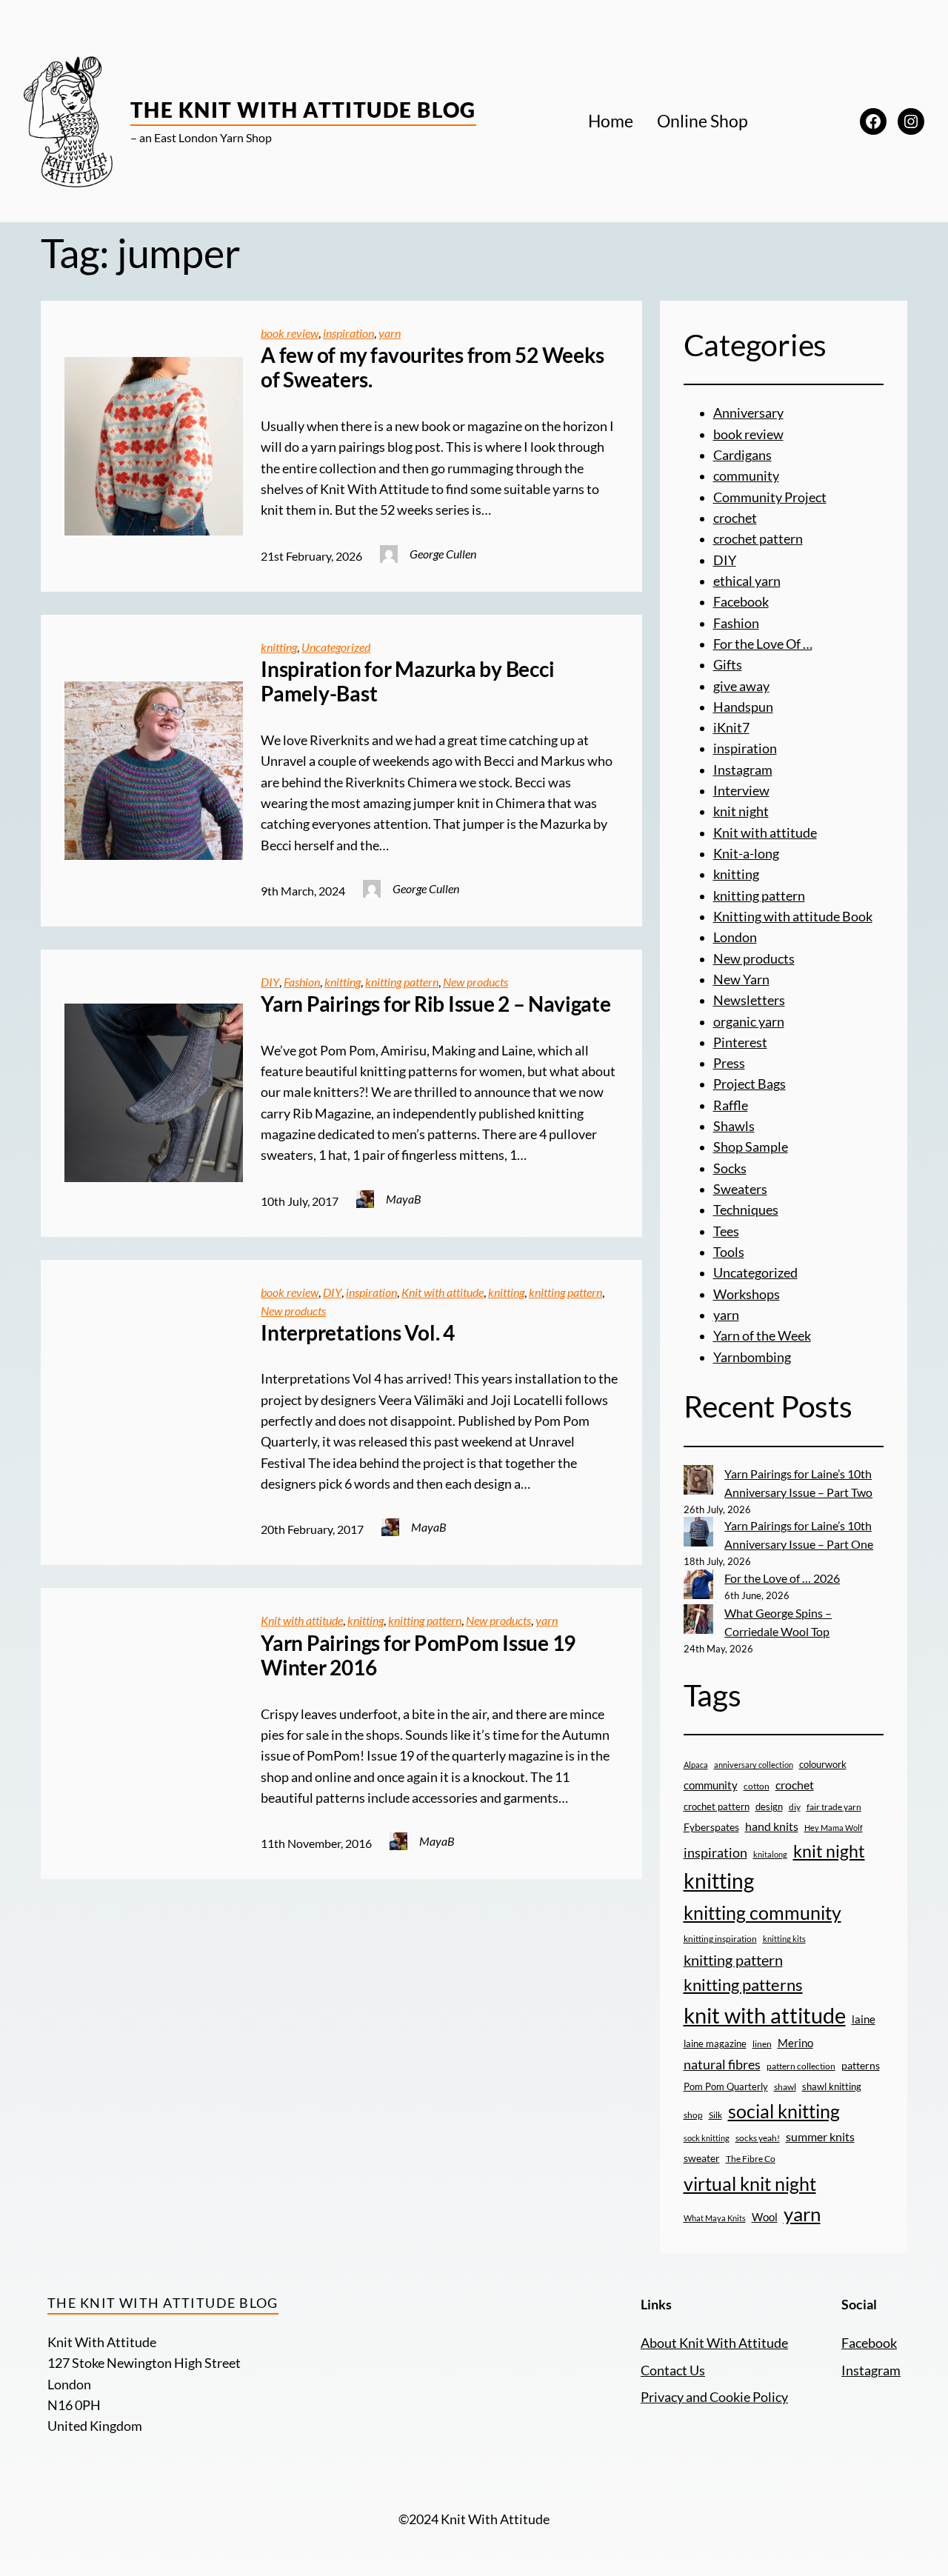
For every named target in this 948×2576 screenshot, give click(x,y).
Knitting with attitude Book (793, 917)
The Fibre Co (751, 2158)
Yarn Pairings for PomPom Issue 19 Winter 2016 (418, 1656)
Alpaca (696, 1765)
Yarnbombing (752, 1357)
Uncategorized (336, 647)
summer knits (820, 2136)
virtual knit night (750, 2183)
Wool (765, 2217)
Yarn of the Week (762, 1336)
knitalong (770, 1854)
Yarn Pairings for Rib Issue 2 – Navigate (435, 1004)
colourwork (823, 1764)
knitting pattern (402, 982)
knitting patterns (743, 1985)
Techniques (746, 1210)
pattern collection (801, 2066)
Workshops (747, 1294)
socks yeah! (758, 2138)
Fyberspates (711, 1827)
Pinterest (740, 1042)
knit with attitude (765, 2015)
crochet (735, 518)
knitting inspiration (720, 1939)
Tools (729, 1252)
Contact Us (673, 2370)
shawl (785, 2087)
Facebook (741, 602)
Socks (730, 1168)
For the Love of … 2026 (782, 1578)
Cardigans (742, 455)
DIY (270, 982)
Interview (741, 791)
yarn (390, 333)
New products (475, 982)
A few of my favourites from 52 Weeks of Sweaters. (432, 368)
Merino (795, 2043)
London (735, 937)
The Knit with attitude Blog (303, 110)
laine (864, 2019)
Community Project (770, 497)
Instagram (743, 770)
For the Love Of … (763, 644)
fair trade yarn (834, 1806)
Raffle (731, 1105)
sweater (702, 2158)
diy (795, 1807)
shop (693, 2115)
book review (290, 333)
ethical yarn (747, 581)
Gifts (728, 665)
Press (729, 1063)
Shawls (734, 1126)
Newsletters (749, 1000)
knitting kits (784, 1939)
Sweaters (740, 1189)
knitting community (762, 1912)
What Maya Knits (715, 2218)
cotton (757, 1786)
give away (741, 686)
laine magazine (715, 2043)
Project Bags (750, 1084)
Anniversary (748, 413)
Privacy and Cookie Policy (714, 2397)
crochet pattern (758, 539)
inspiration (348, 333)
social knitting (784, 2111)
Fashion (302, 982)
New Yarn (741, 980)
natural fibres (722, 2064)
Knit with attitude (443, 1292)
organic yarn (749, 1022)
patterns (861, 2065)
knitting (279, 647)
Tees (726, 1231)
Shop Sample (751, 1147)
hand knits (772, 1826)
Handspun (743, 707)
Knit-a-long (746, 854)
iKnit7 (731, 728)
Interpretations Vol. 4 (358, 1333)
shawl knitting (832, 2086)
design (769, 1806)
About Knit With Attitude (714, 2343)
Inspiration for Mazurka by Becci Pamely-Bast (407, 682)
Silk (715, 2115)
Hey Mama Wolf (834, 1828)
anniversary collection (754, 1765)
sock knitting (707, 2138)
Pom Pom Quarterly (726, 2086)
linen (762, 2043)
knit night (741, 811)
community (746, 476)
